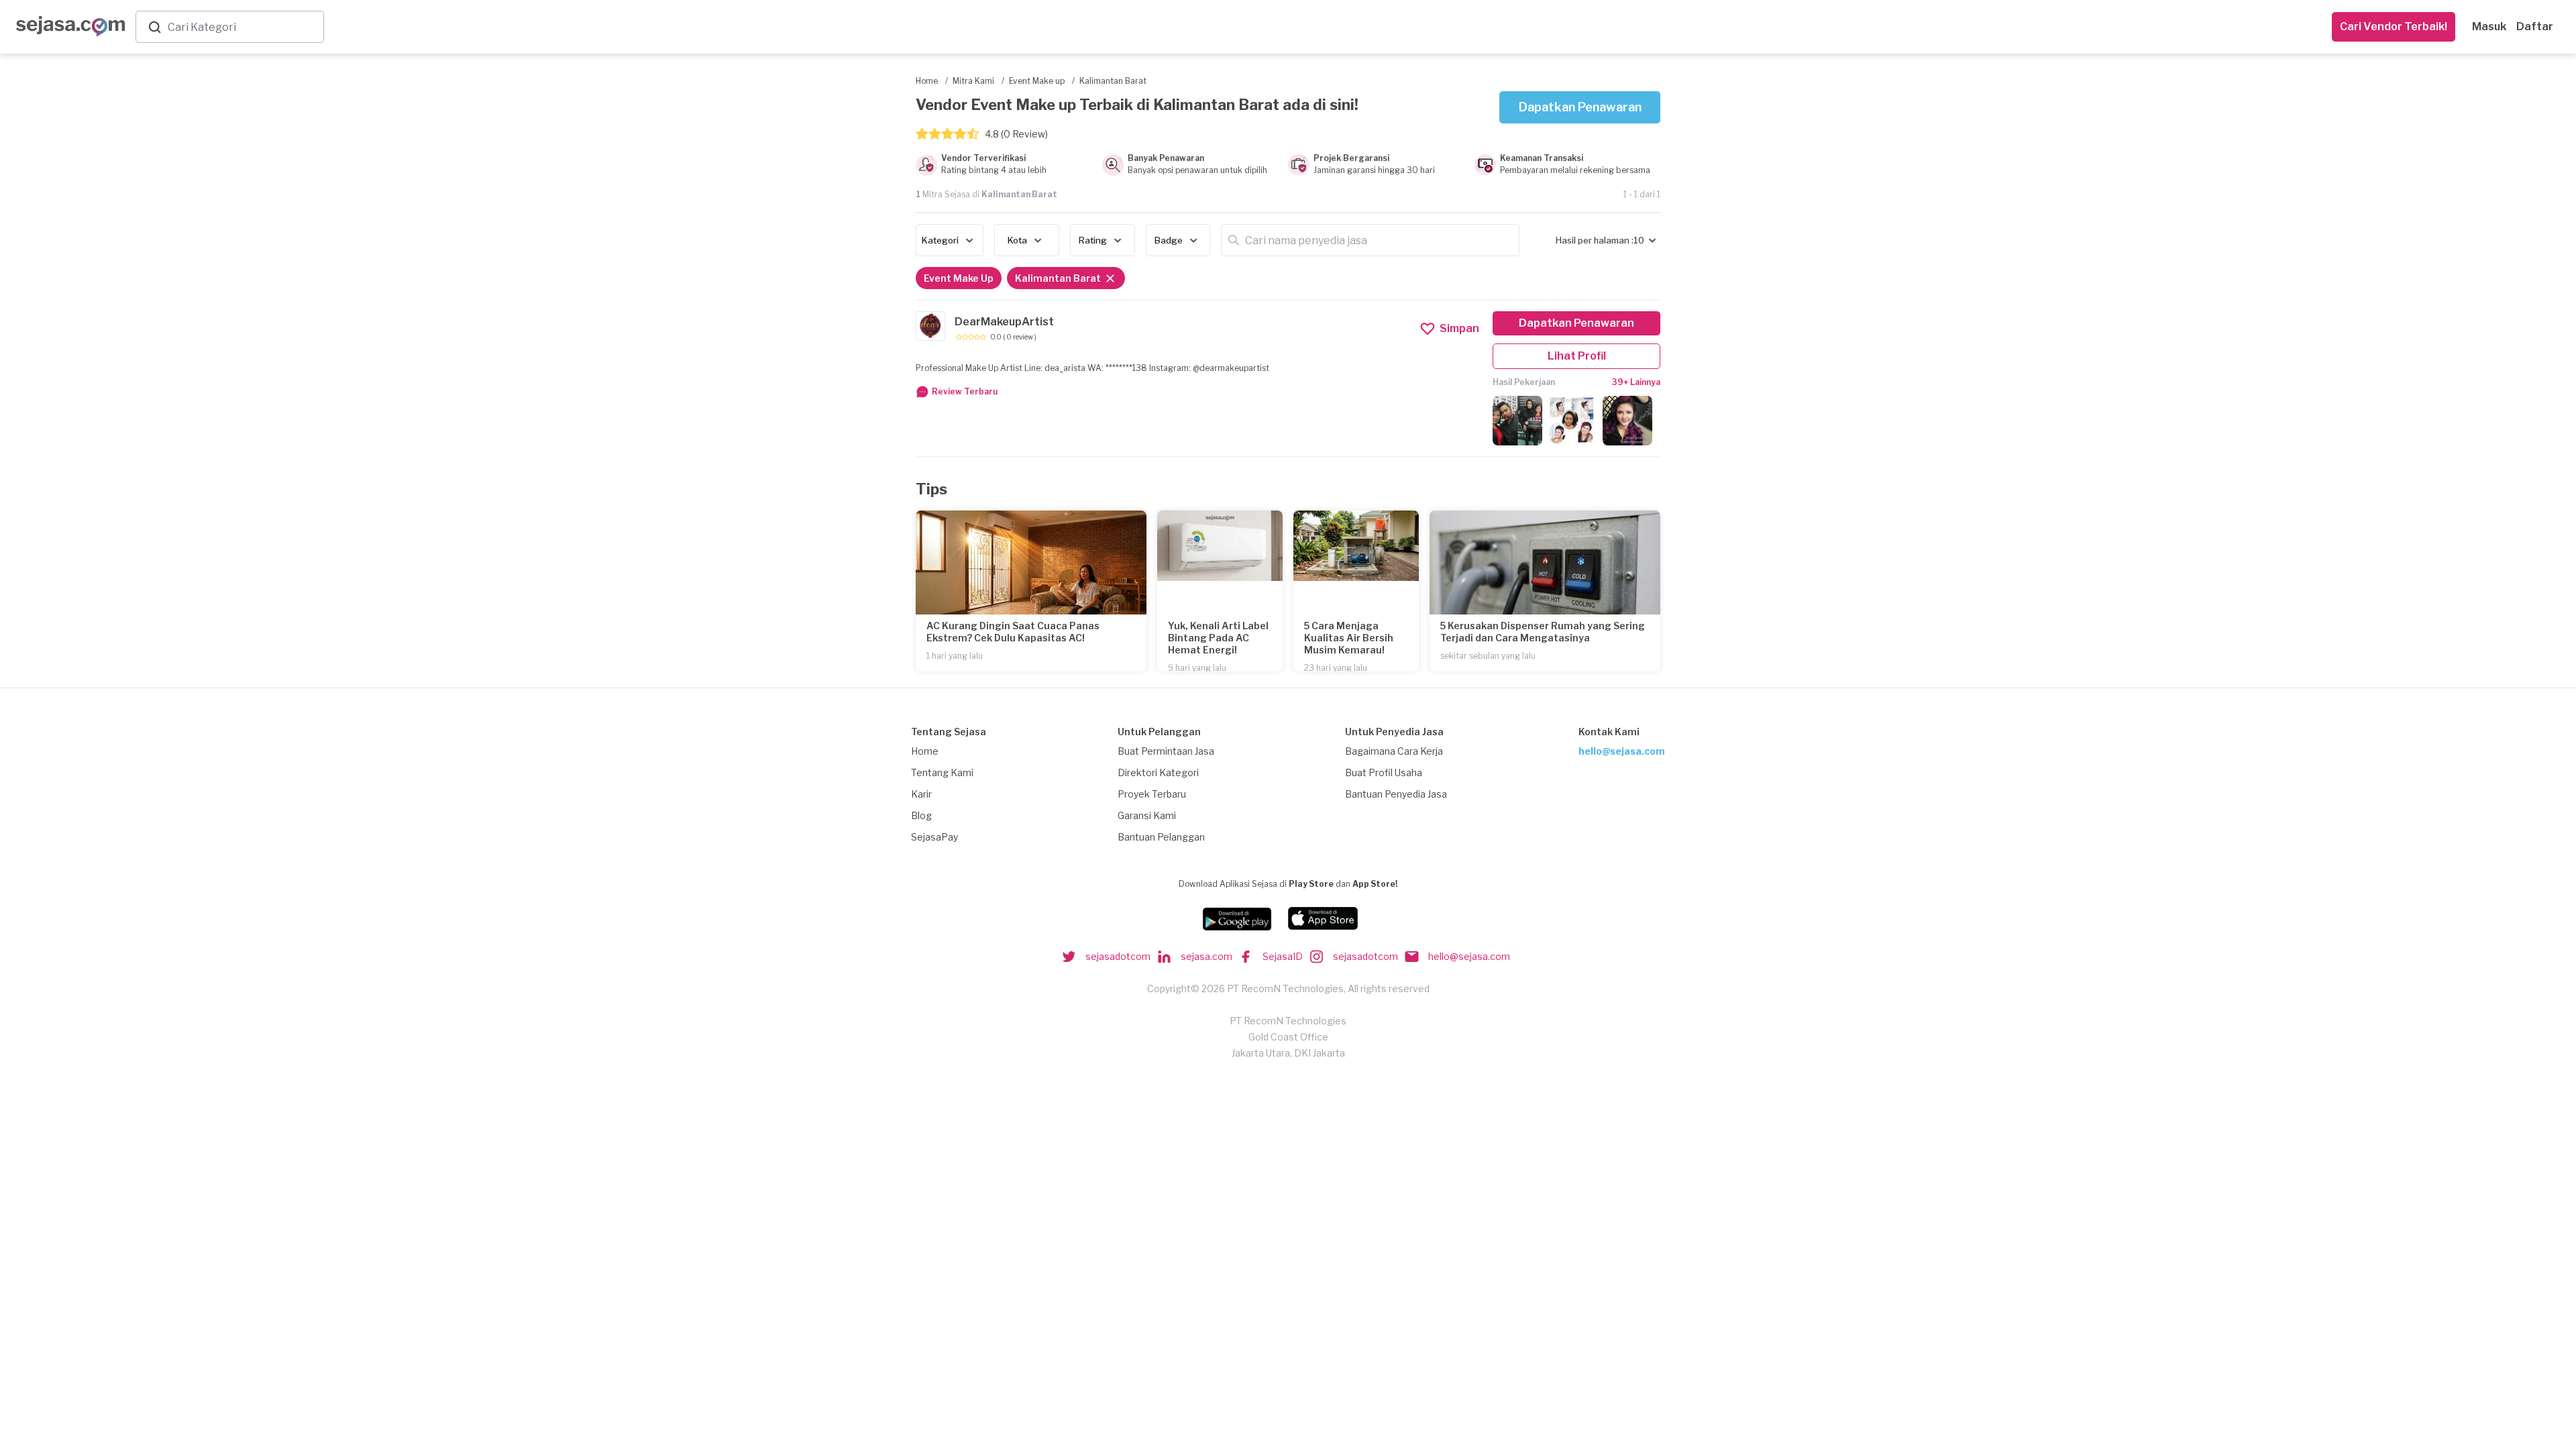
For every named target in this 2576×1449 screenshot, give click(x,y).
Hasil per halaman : (1595, 240)
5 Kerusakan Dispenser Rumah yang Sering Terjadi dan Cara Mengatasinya (1543, 632)
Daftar (2535, 26)
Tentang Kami (942, 772)
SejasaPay (934, 837)
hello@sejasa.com (1622, 751)
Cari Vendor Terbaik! (2394, 26)
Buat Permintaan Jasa (1166, 751)
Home (925, 751)
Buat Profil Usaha (1384, 772)
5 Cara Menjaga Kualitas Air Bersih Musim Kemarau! (1349, 638)
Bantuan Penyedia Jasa (1396, 794)
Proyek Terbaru (1152, 794)
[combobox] (243, 27)
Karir (921, 794)
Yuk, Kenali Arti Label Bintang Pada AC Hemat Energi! (1218, 638)
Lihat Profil (1577, 356)
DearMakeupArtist (1004, 322)
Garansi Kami (1147, 815)
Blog (921, 815)
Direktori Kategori (1158, 772)
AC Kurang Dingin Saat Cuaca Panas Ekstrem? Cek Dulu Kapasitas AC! (1013, 632)
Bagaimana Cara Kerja (1394, 751)
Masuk (2489, 26)
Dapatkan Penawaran (1580, 107)
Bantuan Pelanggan (1161, 837)
